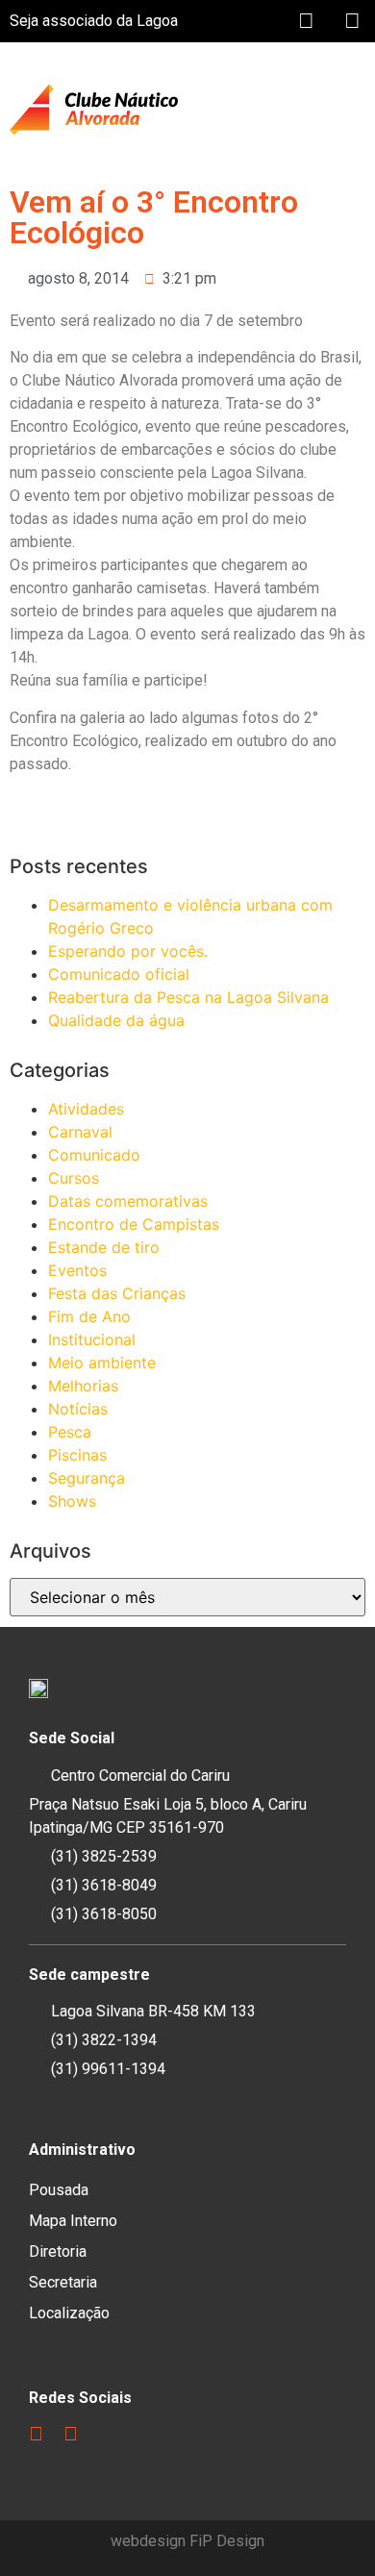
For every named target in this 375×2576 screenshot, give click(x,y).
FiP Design (227, 2541)
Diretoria (58, 2251)
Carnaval (80, 1132)
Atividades (86, 1109)
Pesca (70, 1432)
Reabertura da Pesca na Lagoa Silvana (188, 997)
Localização (69, 2313)
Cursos (74, 1178)
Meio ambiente (102, 1363)
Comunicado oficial (119, 974)
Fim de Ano (89, 1316)
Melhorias (83, 1386)
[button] (352, 110)
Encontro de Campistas (134, 1224)
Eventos (77, 1270)
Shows (72, 1501)
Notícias (78, 1409)
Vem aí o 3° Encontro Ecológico (154, 217)
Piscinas (77, 1455)
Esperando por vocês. (128, 951)
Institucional (92, 1339)
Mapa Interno (73, 2221)
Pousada (59, 2190)
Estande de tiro (104, 1247)
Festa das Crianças (117, 1293)
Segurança (87, 1478)
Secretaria (63, 2282)
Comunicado (94, 1155)
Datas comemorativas (128, 1201)
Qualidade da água (116, 1020)
